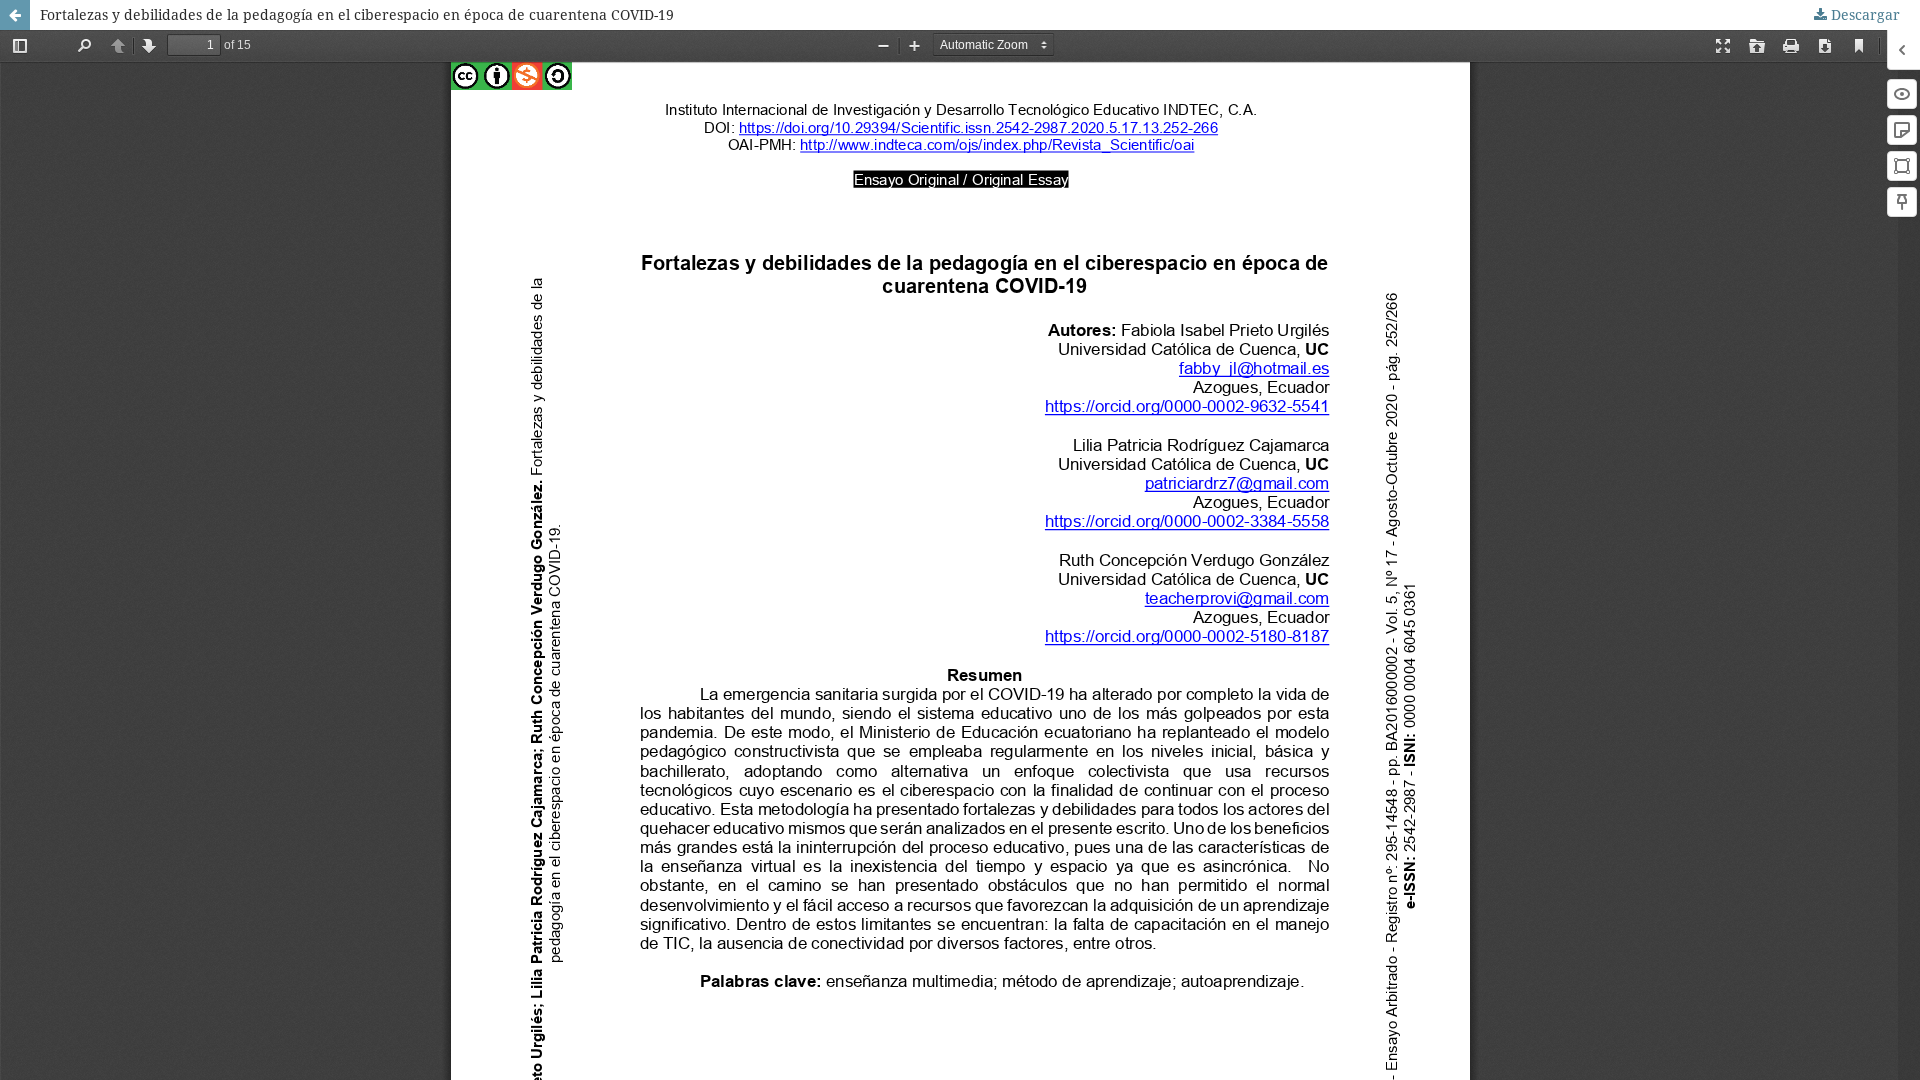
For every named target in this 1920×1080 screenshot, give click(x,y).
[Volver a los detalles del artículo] (15, 15)
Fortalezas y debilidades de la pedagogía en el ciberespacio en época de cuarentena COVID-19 (357, 14)
